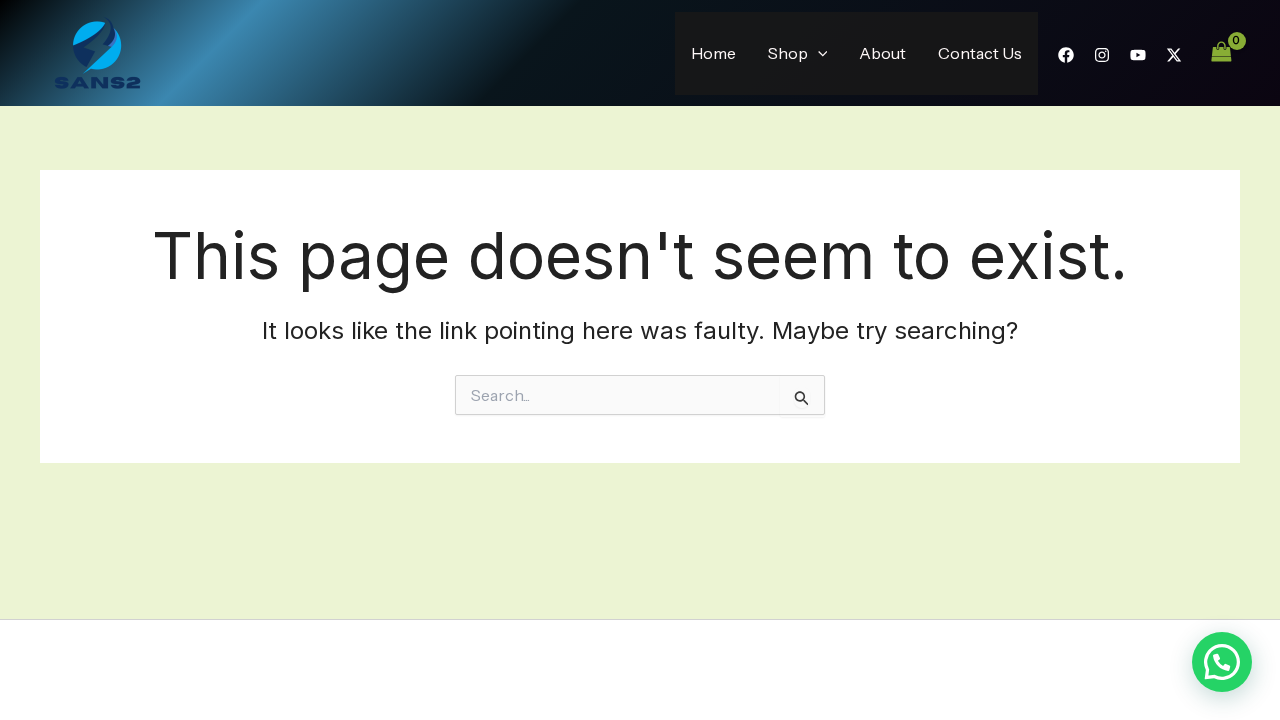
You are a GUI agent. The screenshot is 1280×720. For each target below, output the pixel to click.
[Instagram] (1102, 55)
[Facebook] (1066, 55)
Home (713, 53)
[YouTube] (1138, 55)
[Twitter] (1174, 55)
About (882, 53)
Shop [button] (788, 53)
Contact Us (980, 53)
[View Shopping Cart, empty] (1221, 52)
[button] (818, 53)
